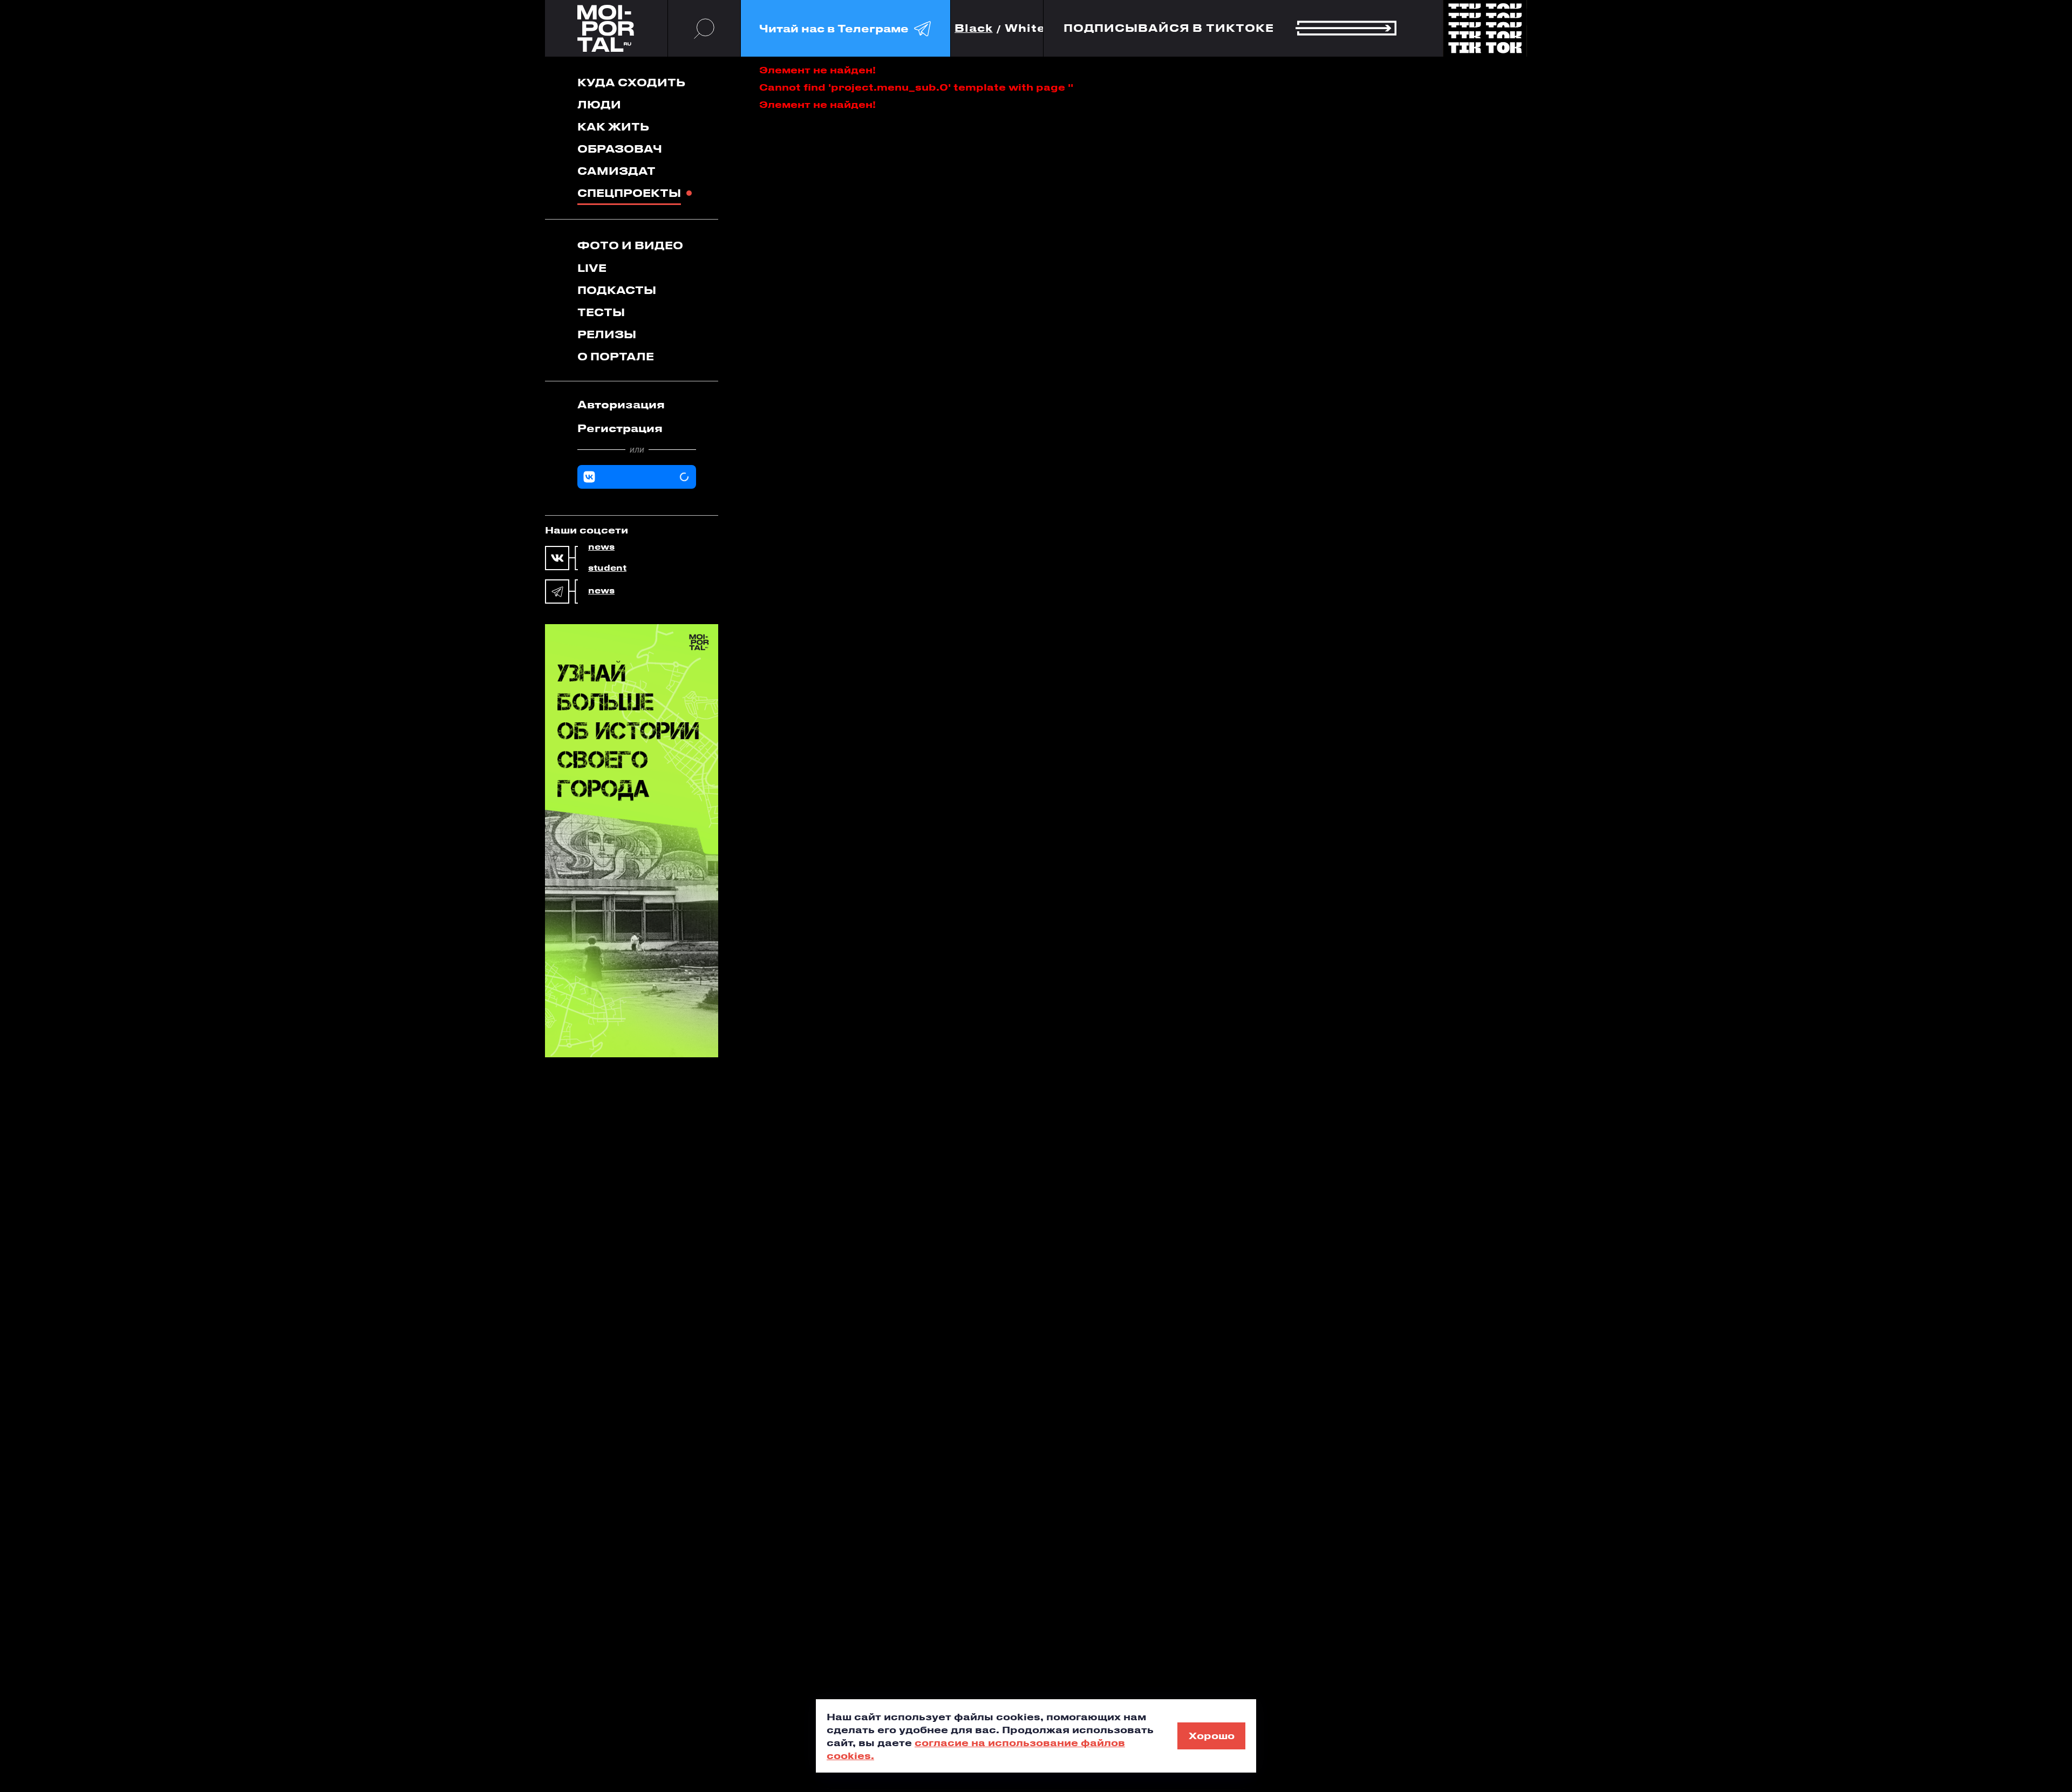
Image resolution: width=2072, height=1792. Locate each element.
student (607, 568)
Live (592, 268)
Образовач (620, 149)
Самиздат (616, 171)
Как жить (613, 126)
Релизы (607, 334)
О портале (616, 356)
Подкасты (617, 290)
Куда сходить (631, 82)
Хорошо (1212, 1735)
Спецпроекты (629, 193)
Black (974, 28)
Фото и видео (630, 245)
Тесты (601, 312)
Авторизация (621, 404)
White (1025, 28)
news (601, 547)
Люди (599, 104)
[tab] (637, 405)
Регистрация (620, 428)
